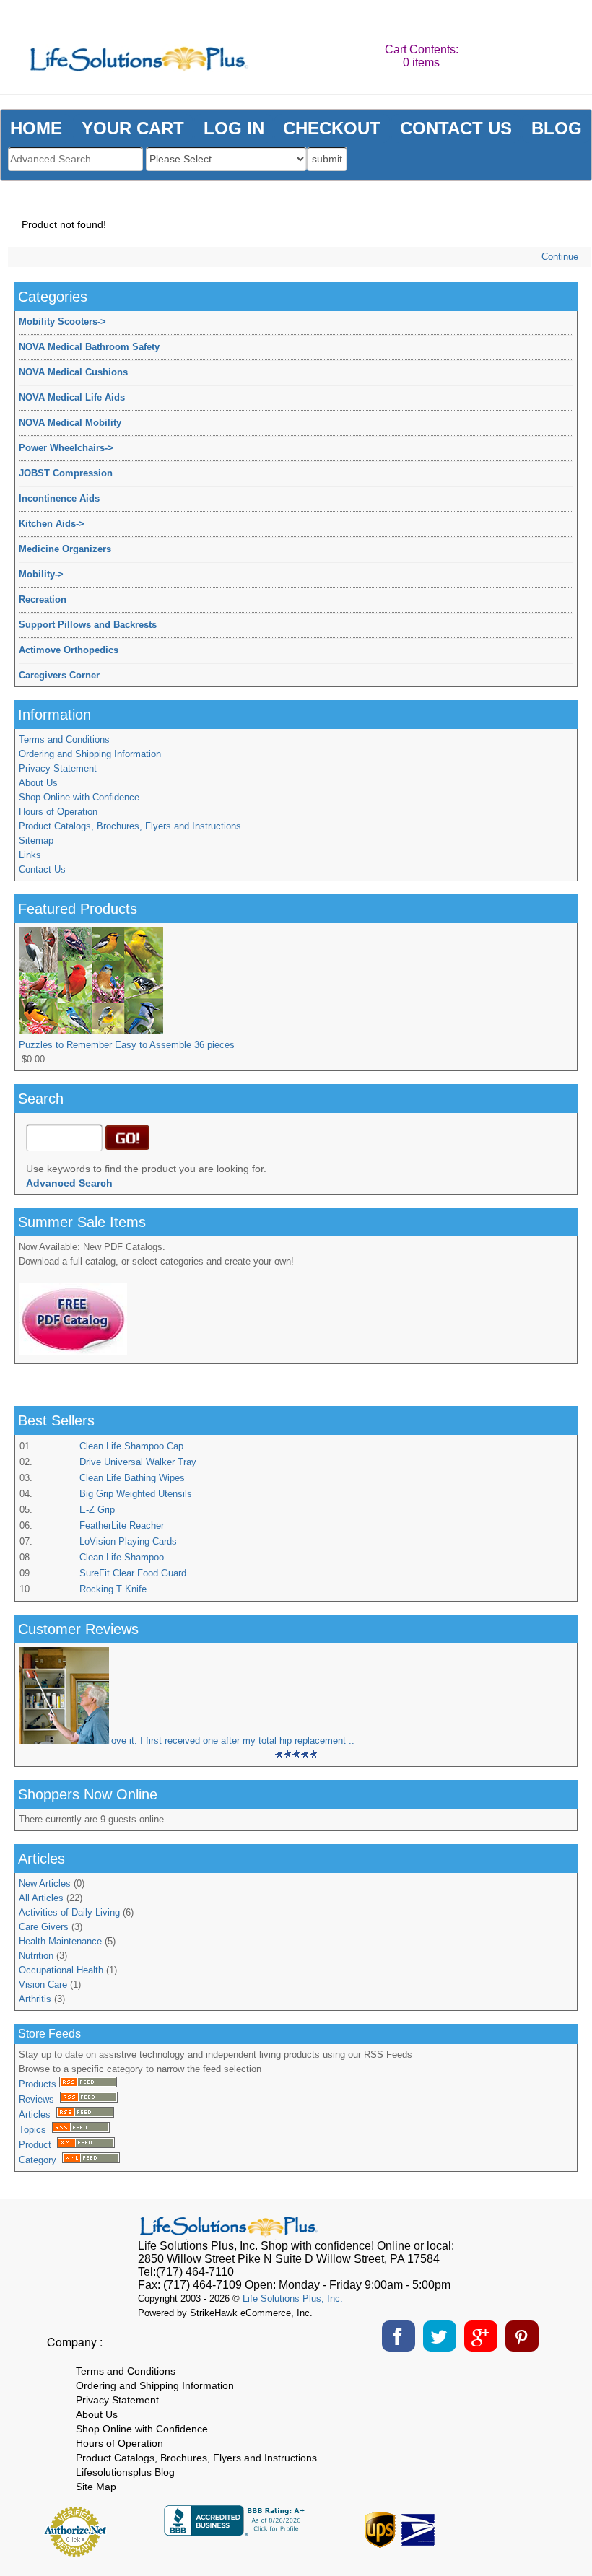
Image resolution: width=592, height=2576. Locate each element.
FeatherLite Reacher (122, 1525)
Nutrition (36, 1956)
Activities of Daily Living (69, 1912)
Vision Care (43, 1985)
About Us (38, 783)
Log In (234, 128)
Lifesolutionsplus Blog (125, 2472)
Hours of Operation (58, 812)
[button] (521, 2526)
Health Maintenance (60, 1941)
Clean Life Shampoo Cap (131, 1446)
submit (327, 159)
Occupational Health (61, 1970)
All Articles (41, 1898)
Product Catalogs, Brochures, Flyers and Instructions (130, 826)
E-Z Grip (97, 1510)
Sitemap (36, 841)
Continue (560, 257)
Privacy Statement (58, 768)
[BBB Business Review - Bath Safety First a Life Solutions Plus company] (236, 2532)
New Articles (45, 1883)
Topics (35, 2130)
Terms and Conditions (64, 739)
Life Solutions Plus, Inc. (293, 2298)
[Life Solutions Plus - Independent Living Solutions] (139, 61)
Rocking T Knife (113, 1589)
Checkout (332, 128)
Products (39, 2084)
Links (30, 855)
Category (40, 2160)
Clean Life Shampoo (122, 1557)
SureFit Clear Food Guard (133, 1573)
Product (38, 2145)
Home (36, 128)
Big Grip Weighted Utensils (136, 1494)
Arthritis (35, 1999)
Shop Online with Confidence (79, 797)
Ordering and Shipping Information (90, 754)
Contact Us (42, 869)
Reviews (39, 2099)
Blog (557, 128)
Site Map (96, 2487)
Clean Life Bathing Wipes (132, 1478)
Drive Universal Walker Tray (138, 1462)
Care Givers (44, 1927)
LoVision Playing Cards (128, 1541)
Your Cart (133, 128)
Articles (38, 2114)
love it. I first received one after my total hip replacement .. (232, 1741)
